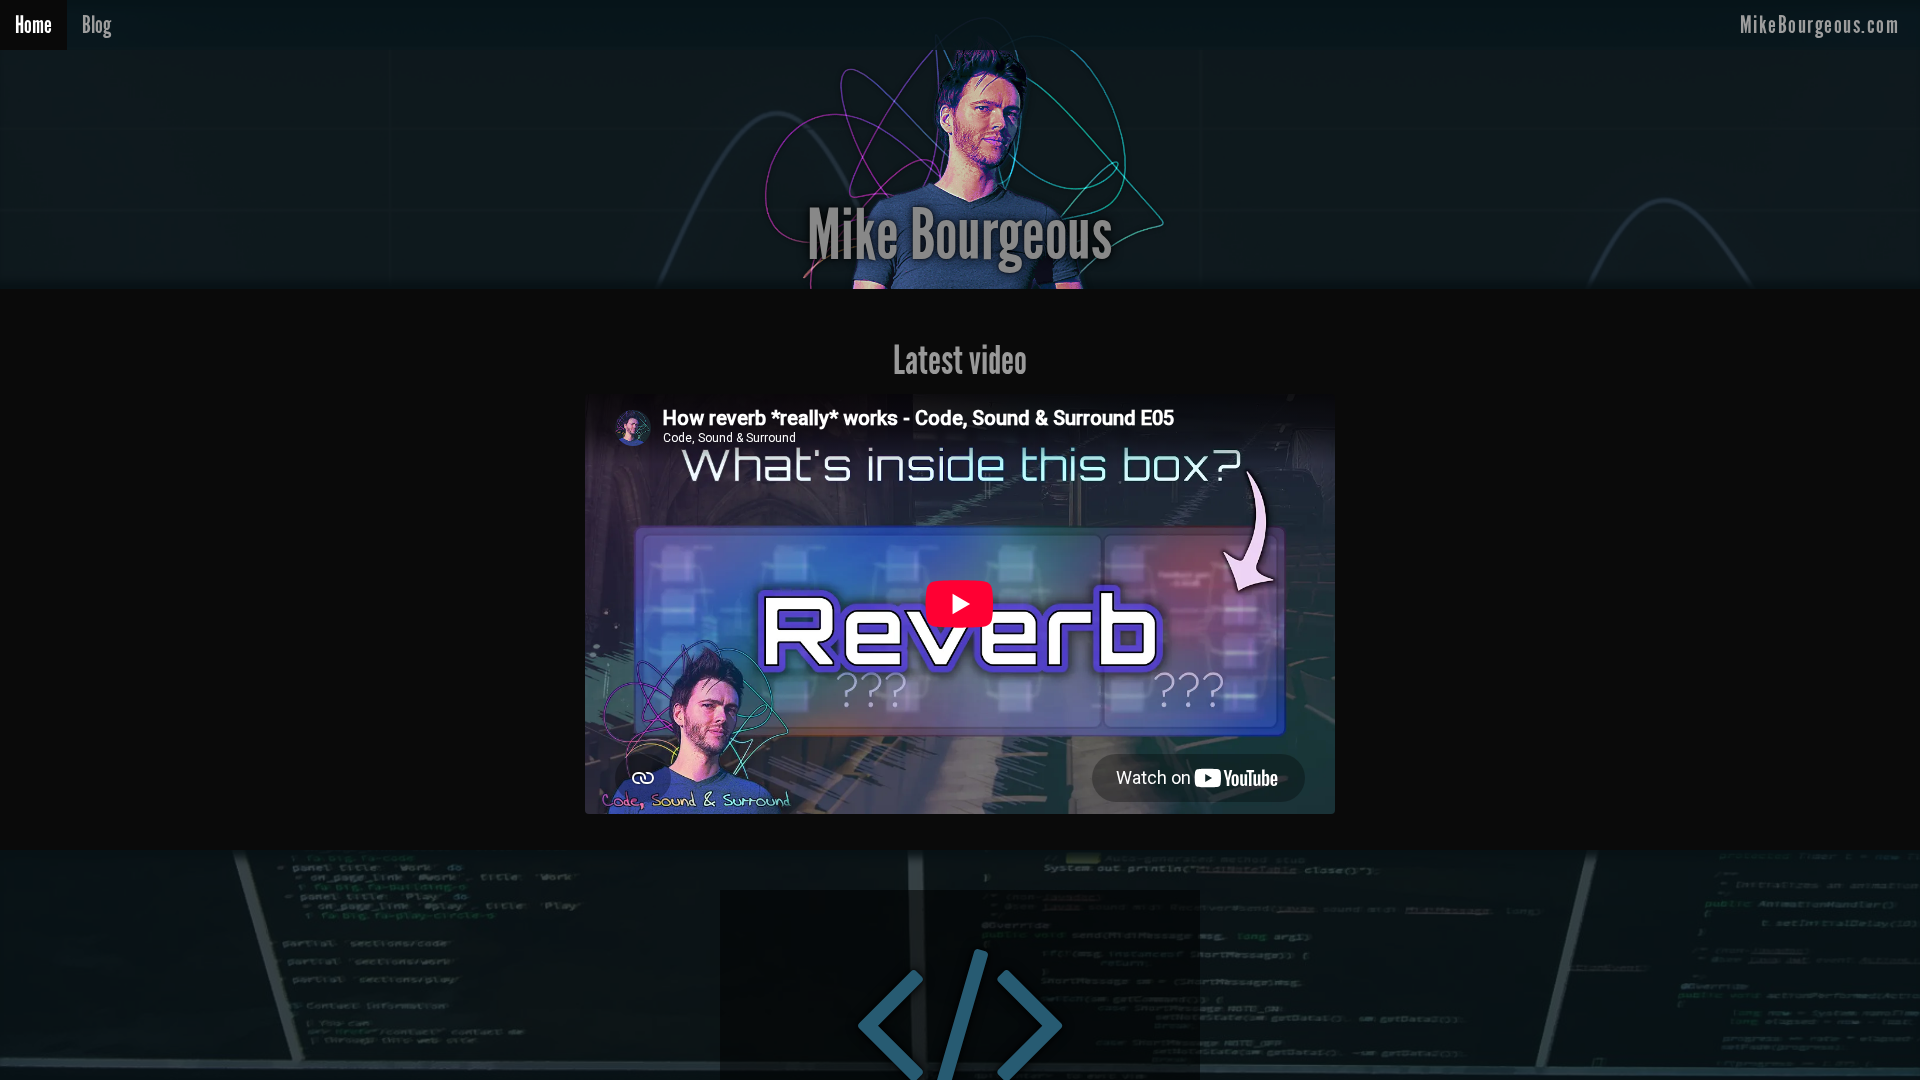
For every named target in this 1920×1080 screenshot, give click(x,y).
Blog (96, 25)
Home (33, 25)
